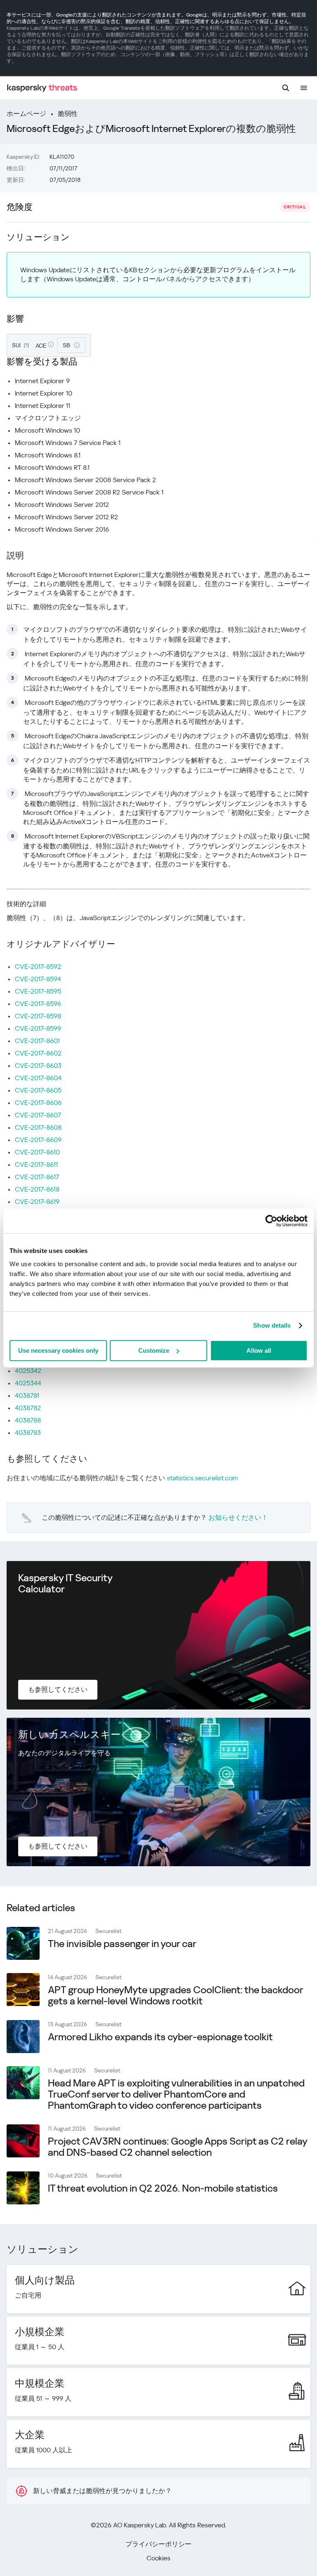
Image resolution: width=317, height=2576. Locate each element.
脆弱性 (68, 114)
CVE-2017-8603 (38, 1065)
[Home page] (42, 88)
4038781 (27, 1395)
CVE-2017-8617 (37, 1177)
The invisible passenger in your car (122, 1944)
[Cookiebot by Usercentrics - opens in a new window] (271, 1221)
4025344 (28, 1383)
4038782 (28, 1408)
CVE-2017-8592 (38, 967)
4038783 (28, 1433)
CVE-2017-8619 (37, 1202)
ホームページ (26, 114)
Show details (272, 1325)
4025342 (28, 1371)
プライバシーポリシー (158, 2544)
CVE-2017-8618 (37, 1189)
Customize (154, 1350)
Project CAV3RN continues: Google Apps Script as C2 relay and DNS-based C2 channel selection (177, 2147)
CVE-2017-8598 (38, 1016)
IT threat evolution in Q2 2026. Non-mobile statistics (163, 2188)
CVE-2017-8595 (38, 991)
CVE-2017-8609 (38, 1140)
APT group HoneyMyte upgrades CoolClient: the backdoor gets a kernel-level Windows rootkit (175, 1996)
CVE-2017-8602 (38, 1053)
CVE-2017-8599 (38, 1028)
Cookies (158, 2558)
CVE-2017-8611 (36, 1164)
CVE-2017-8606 (38, 1103)
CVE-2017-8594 (38, 979)
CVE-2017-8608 (38, 1127)
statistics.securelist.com (202, 1478)
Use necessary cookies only (58, 1350)
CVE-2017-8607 (38, 1115)
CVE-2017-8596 (38, 1004)
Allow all (259, 1350)
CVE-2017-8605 (38, 1090)
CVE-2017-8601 (37, 1041)
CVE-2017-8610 (37, 1152)
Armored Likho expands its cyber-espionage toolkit (160, 2037)
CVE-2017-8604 (38, 1078)
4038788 (28, 1420)
